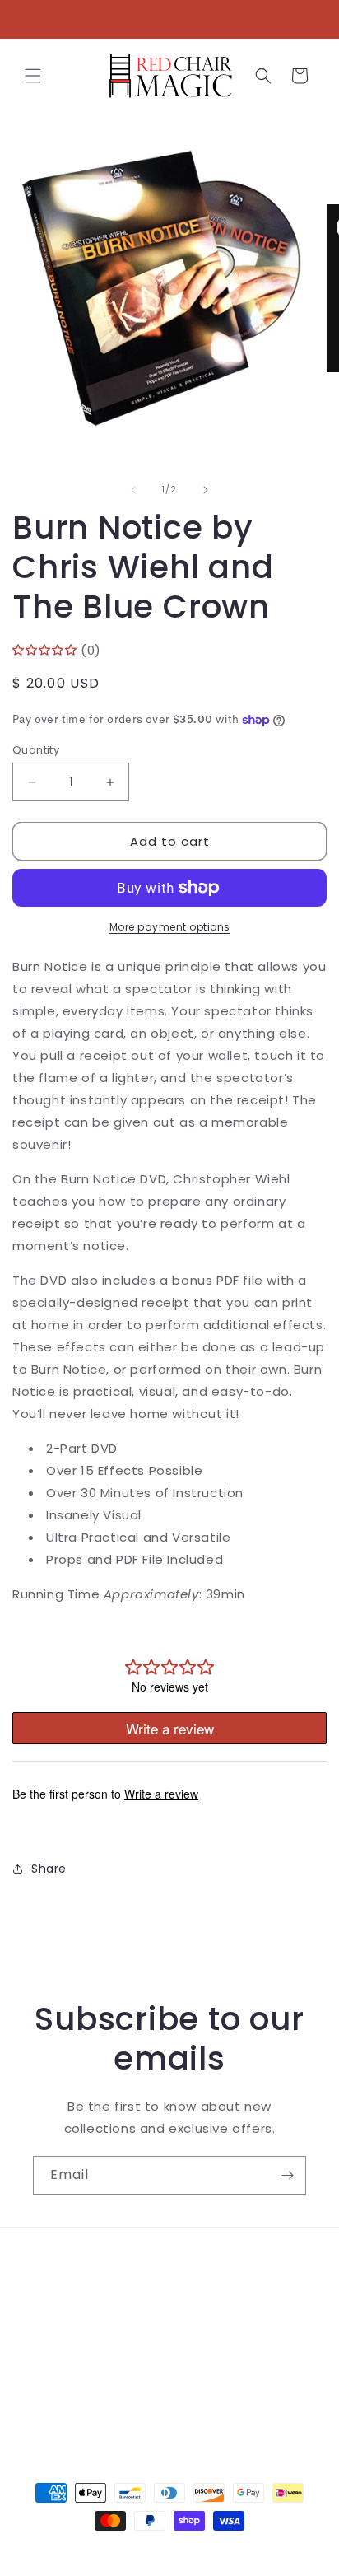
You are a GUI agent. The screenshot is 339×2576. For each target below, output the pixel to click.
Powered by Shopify (237, 2550)
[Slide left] (133, 490)
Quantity (36, 750)
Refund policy (75, 2374)
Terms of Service (86, 2337)
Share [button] (49, 1869)
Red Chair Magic (140, 2550)
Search (55, 2263)
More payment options (170, 927)
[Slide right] (206, 490)
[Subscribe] (287, 2175)
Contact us (68, 2300)
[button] (33, 76)
